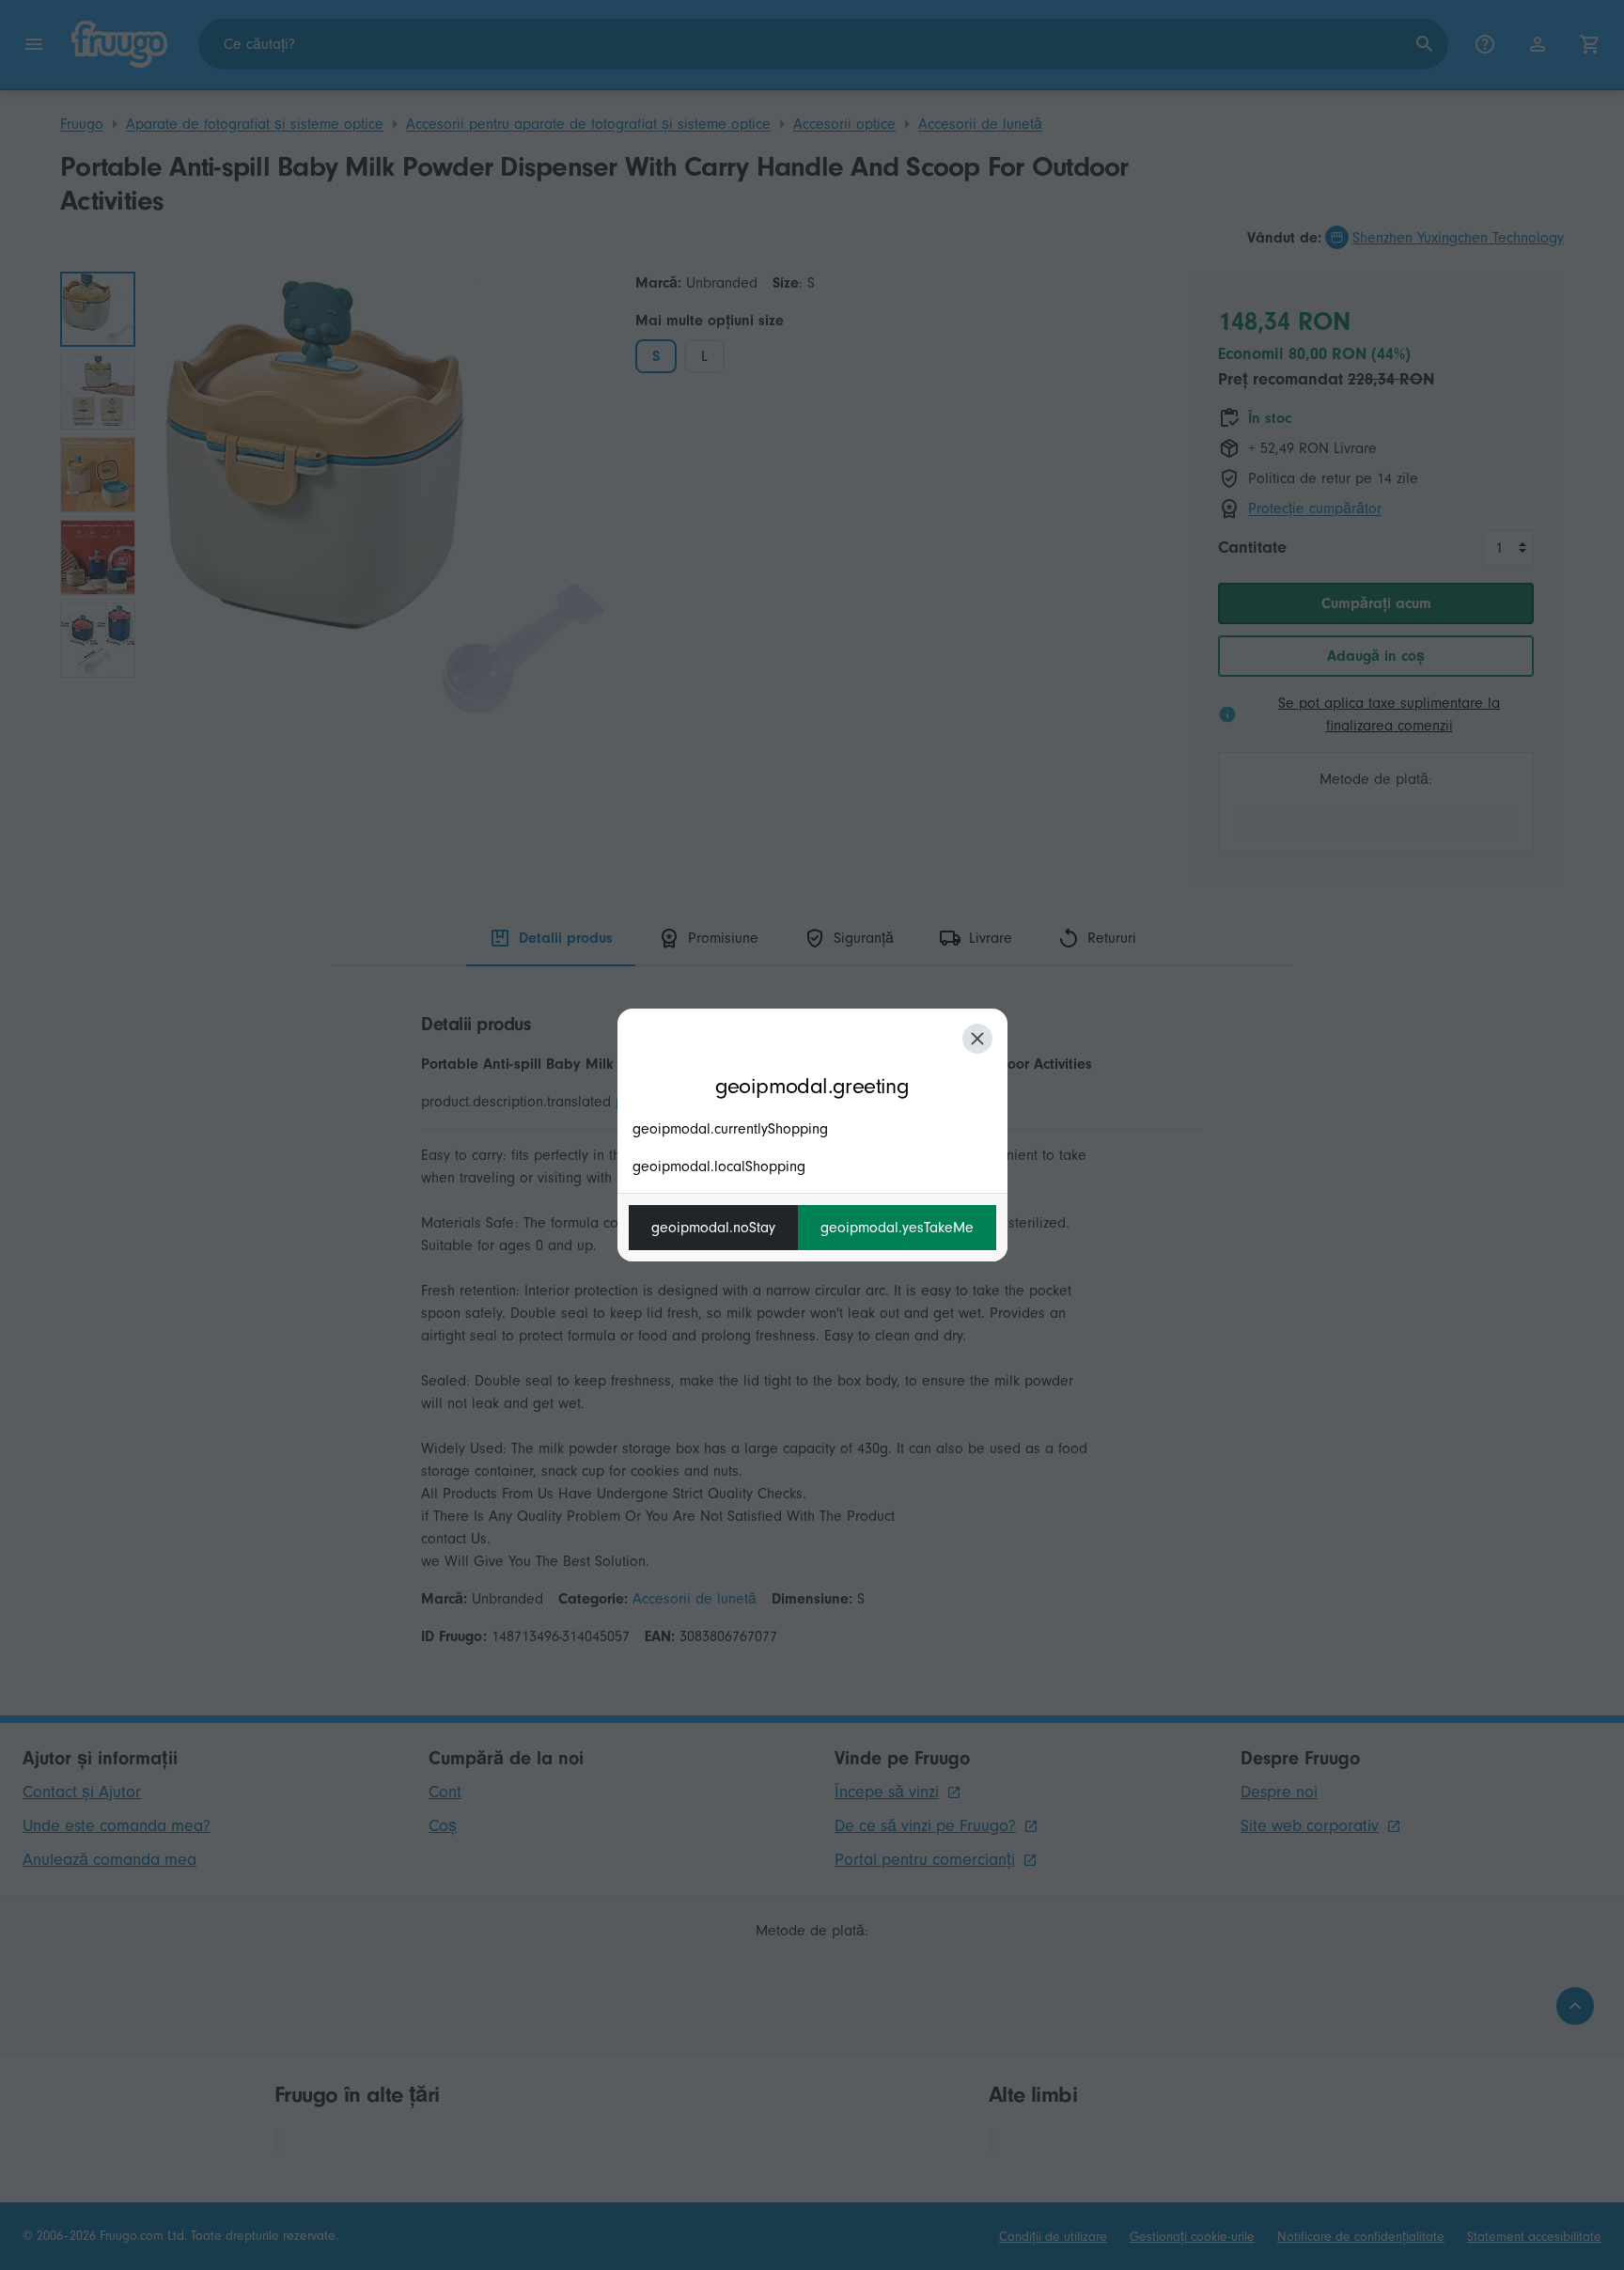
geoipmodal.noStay (713, 1228)
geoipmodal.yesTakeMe (897, 1228)
